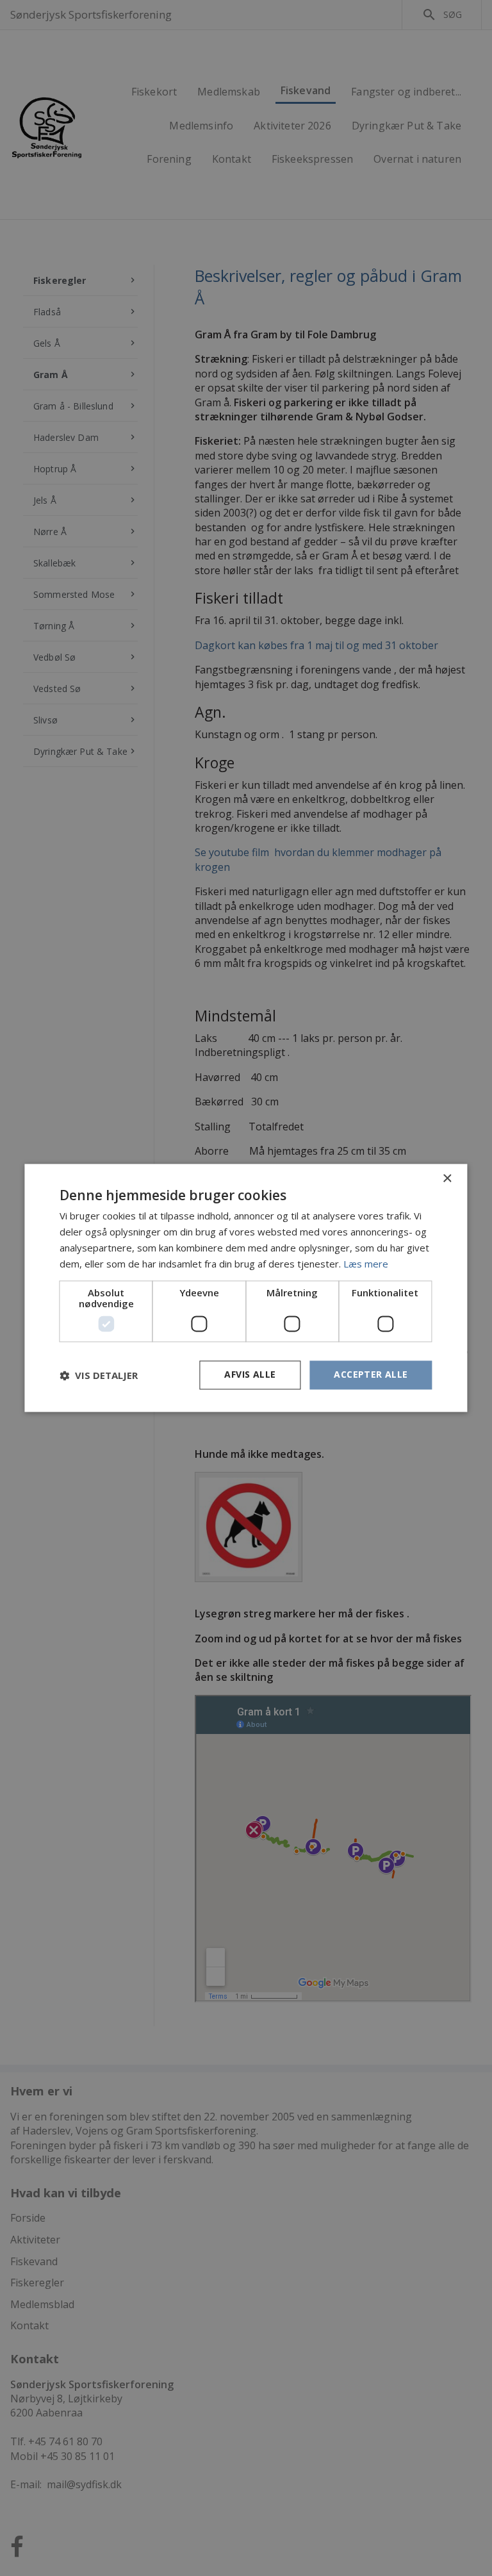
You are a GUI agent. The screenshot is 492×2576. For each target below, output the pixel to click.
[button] (99, 1375)
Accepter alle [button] (371, 1375)
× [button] (447, 1179)
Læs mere (366, 1264)
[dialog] (246, 1288)
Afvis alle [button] (250, 1375)
